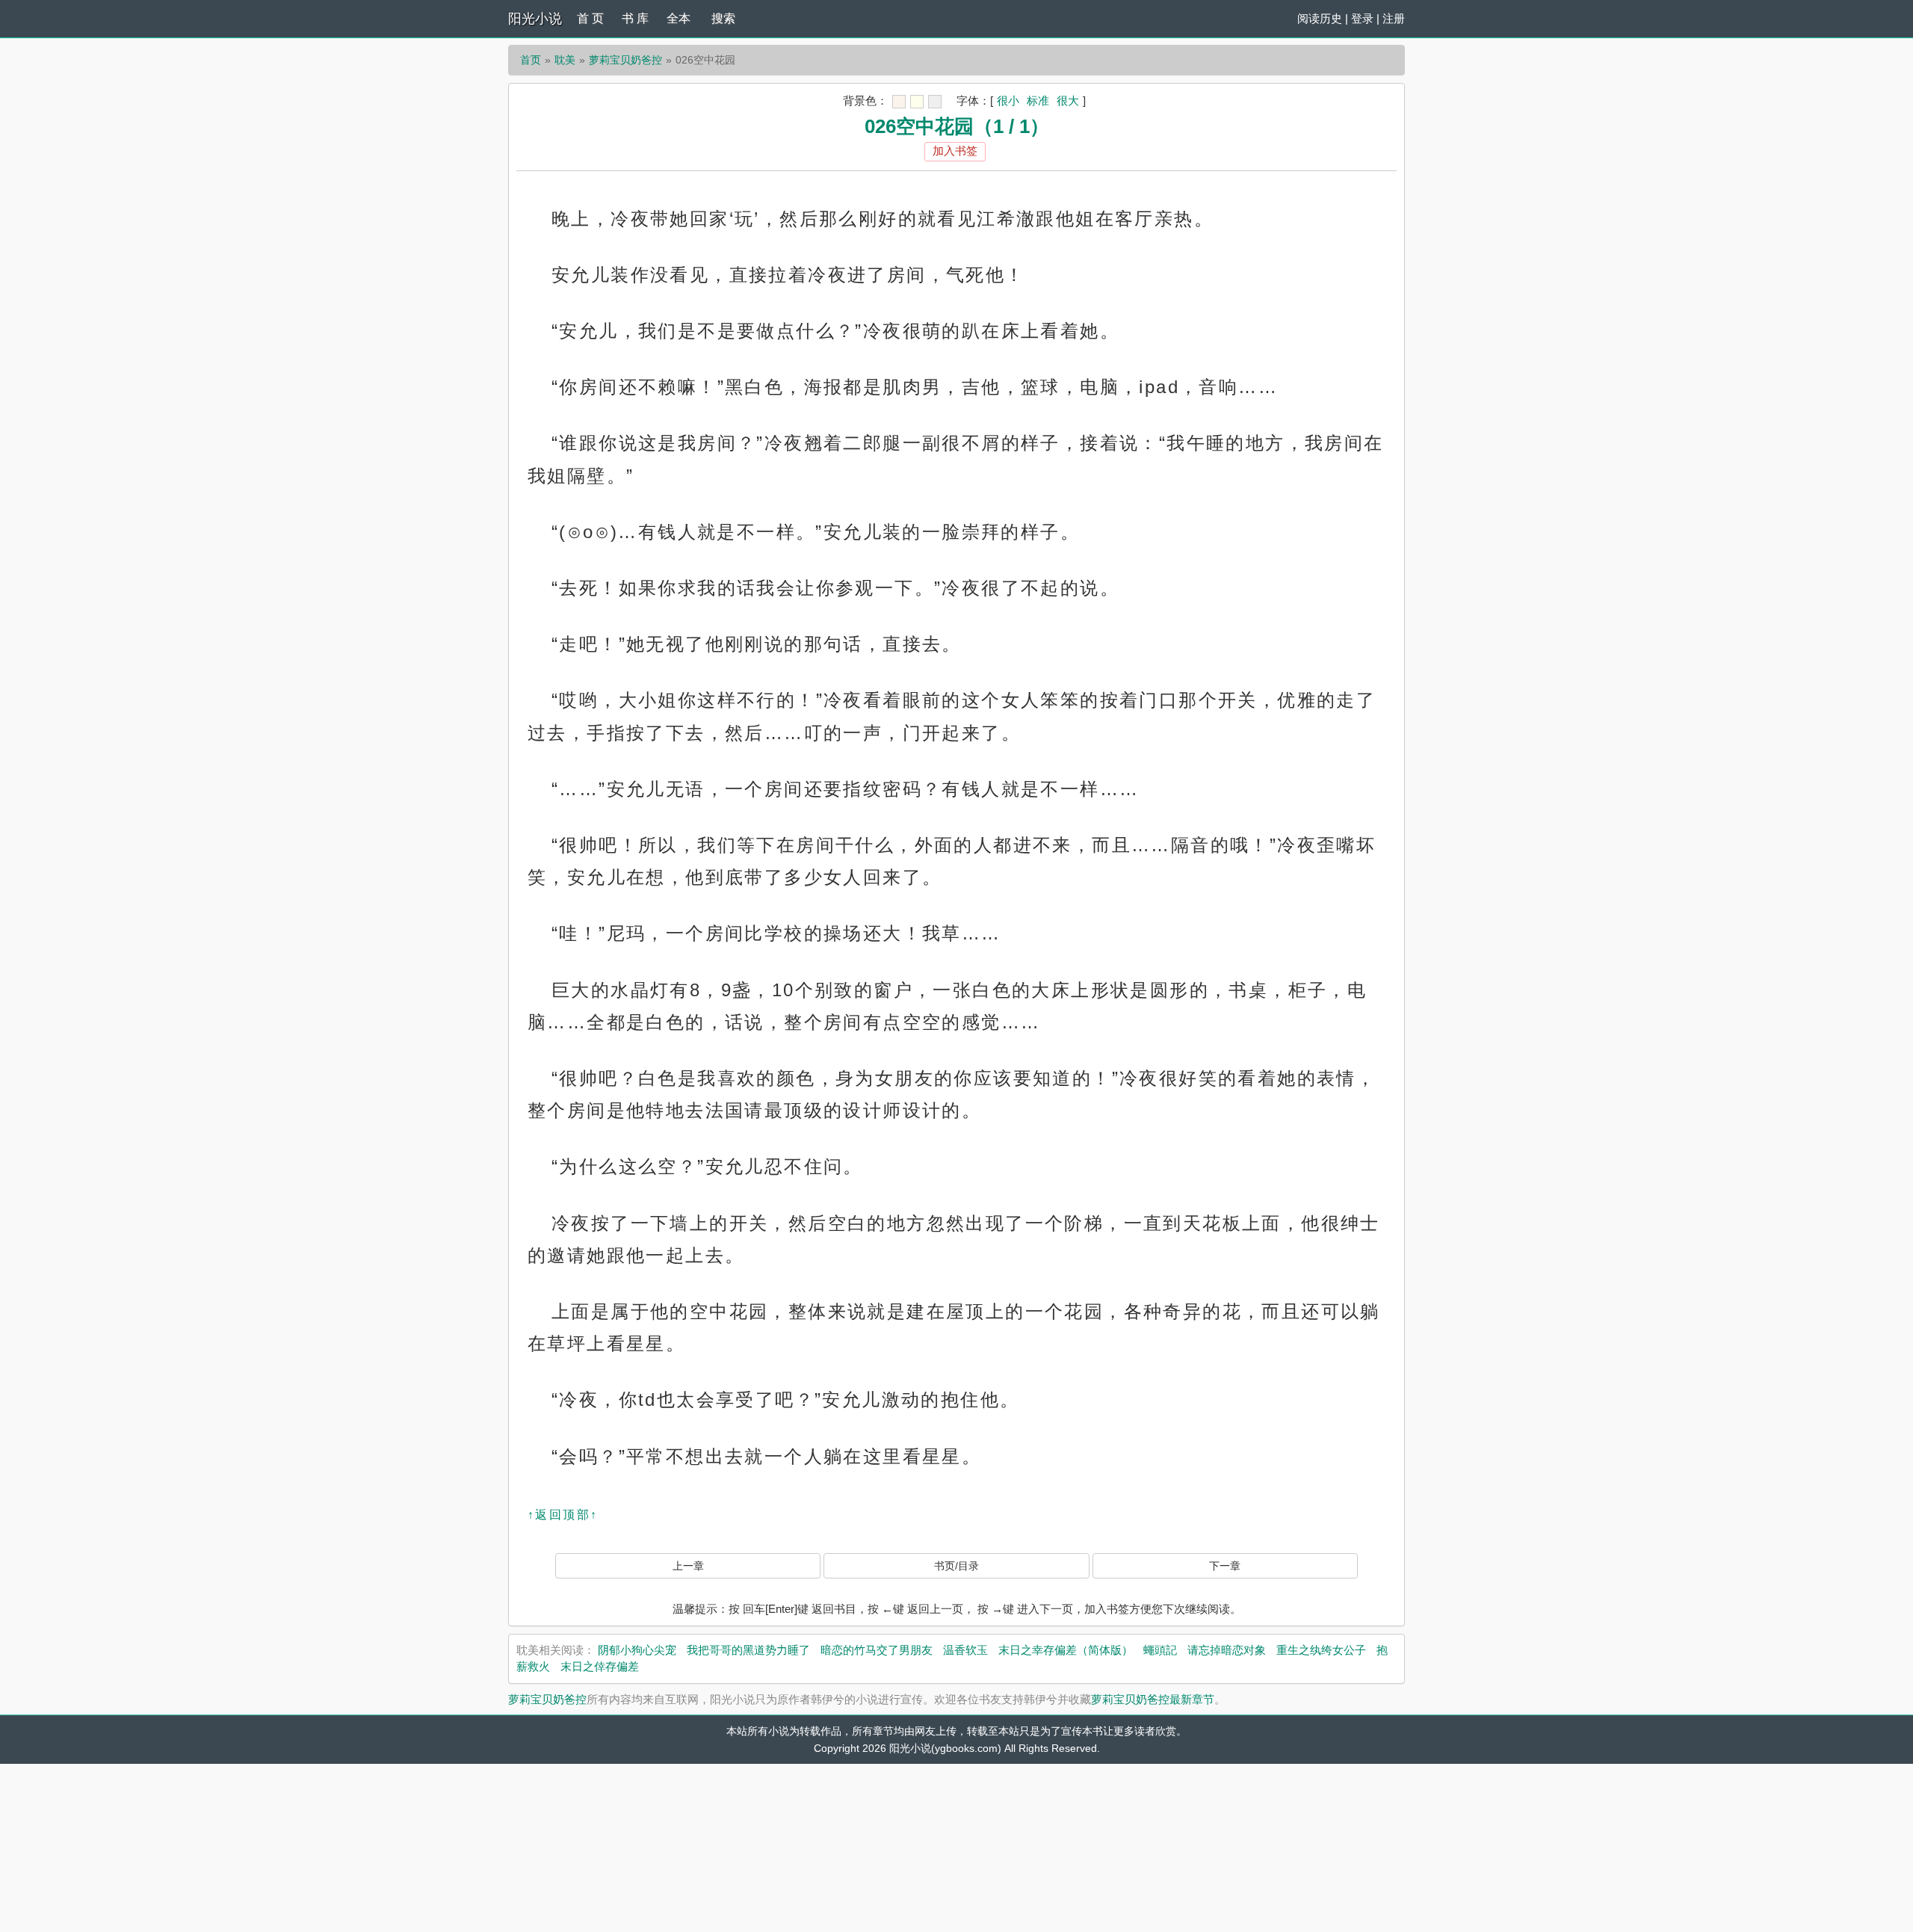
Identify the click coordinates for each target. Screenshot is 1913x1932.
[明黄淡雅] (917, 102)
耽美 (565, 60)
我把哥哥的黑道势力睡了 (748, 1650)
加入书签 (955, 151)
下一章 (1225, 1566)
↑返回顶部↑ (563, 1515)
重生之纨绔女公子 (1321, 1650)
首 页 (590, 18)
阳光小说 (535, 19)
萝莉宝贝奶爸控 (625, 60)
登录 (1362, 18)
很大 (1068, 101)
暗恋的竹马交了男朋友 (877, 1650)
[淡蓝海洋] (899, 102)
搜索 (723, 18)
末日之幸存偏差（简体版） (1066, 1650)
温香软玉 (965, 1650)
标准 (1038, 101)
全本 (679, 18)
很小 (1008, 101)
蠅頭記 (1160, 1650)
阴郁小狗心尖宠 (637, 1650)
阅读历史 (1320, 18)
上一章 (688, 1566)
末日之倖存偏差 (600, 1666)
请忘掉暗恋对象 (1227, 1650)
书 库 (635, 18)
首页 (531, 60)
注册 (1394, 18)
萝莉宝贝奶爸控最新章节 (1153, 1699)
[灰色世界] (935, 102)
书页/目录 (956, 1566)
